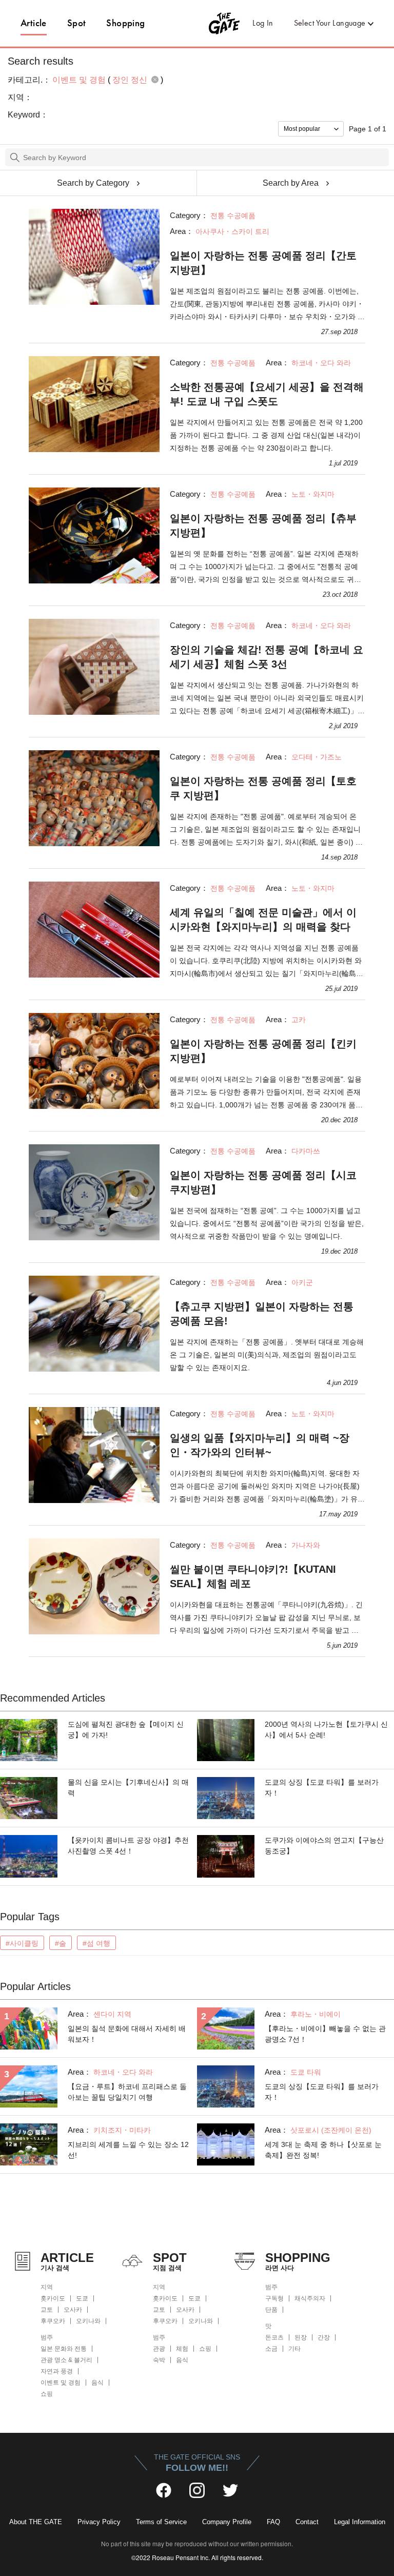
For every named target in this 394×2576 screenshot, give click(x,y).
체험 (182, 2349)
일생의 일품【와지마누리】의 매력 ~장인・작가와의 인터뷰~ (260, 1445)
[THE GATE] (197, 23)
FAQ (273, 2522)
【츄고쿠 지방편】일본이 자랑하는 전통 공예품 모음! (262, 1314)
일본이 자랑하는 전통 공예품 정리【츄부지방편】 (263, 525)
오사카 (73, 2310)
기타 (294, 2349)
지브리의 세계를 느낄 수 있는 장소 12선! (128, 2150)
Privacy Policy (99, 2522)
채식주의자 (310, 2298)
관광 (159, 2349)
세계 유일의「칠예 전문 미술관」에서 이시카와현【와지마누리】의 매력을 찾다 (263, 920)
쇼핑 (47, 2394)
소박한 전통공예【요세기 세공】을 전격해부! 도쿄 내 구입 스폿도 (267, 394)
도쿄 (82, 2298)
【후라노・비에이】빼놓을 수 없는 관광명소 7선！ (325, 2034)
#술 (61, 1943)
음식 (97, 2383)
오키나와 (88, 2321)
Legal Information (360, 2522)
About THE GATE (36, 2522)
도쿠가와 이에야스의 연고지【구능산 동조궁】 (324, 1846)
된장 (301, 2337)
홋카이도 (53, 2298)
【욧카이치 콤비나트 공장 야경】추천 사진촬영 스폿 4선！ (128, 1846)
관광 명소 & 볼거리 (66, 2360)
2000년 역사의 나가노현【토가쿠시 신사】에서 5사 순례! (326, 1730)
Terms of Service (161, 2522)
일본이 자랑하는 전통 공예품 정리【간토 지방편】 (263, 263)
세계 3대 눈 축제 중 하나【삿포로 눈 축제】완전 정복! (323, 2150)
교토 (47, 2310)
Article (34, 23)
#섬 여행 (96, 1943)
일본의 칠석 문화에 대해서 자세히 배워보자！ (127, 2034)
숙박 (159, 2360)
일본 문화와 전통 (64, 2349)
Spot (77, 23)
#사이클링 (22, 1943)
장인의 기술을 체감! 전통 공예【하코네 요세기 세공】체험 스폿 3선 (267, 657)
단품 (271, 2310)
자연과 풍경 (57, 2371)
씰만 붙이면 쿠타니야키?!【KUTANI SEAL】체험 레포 (253, 1576)
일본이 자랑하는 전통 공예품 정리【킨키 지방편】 (263, 1051)
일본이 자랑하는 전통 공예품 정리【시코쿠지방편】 (263, 1182)
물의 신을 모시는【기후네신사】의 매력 (128, 1788)
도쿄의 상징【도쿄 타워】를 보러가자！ (322, 1788)
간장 (324, 2337)
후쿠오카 (53, 2321)
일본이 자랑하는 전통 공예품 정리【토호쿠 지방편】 (263, 788)
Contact (307, 2522)
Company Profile (227, 2522)
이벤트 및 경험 (61, 2383)
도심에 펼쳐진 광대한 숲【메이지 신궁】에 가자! (126, 1730)
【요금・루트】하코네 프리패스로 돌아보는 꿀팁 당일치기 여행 (127, 2092)
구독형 (274, 2298)
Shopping (125, 23)
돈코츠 (274, 2337)
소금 (271, 2349)
